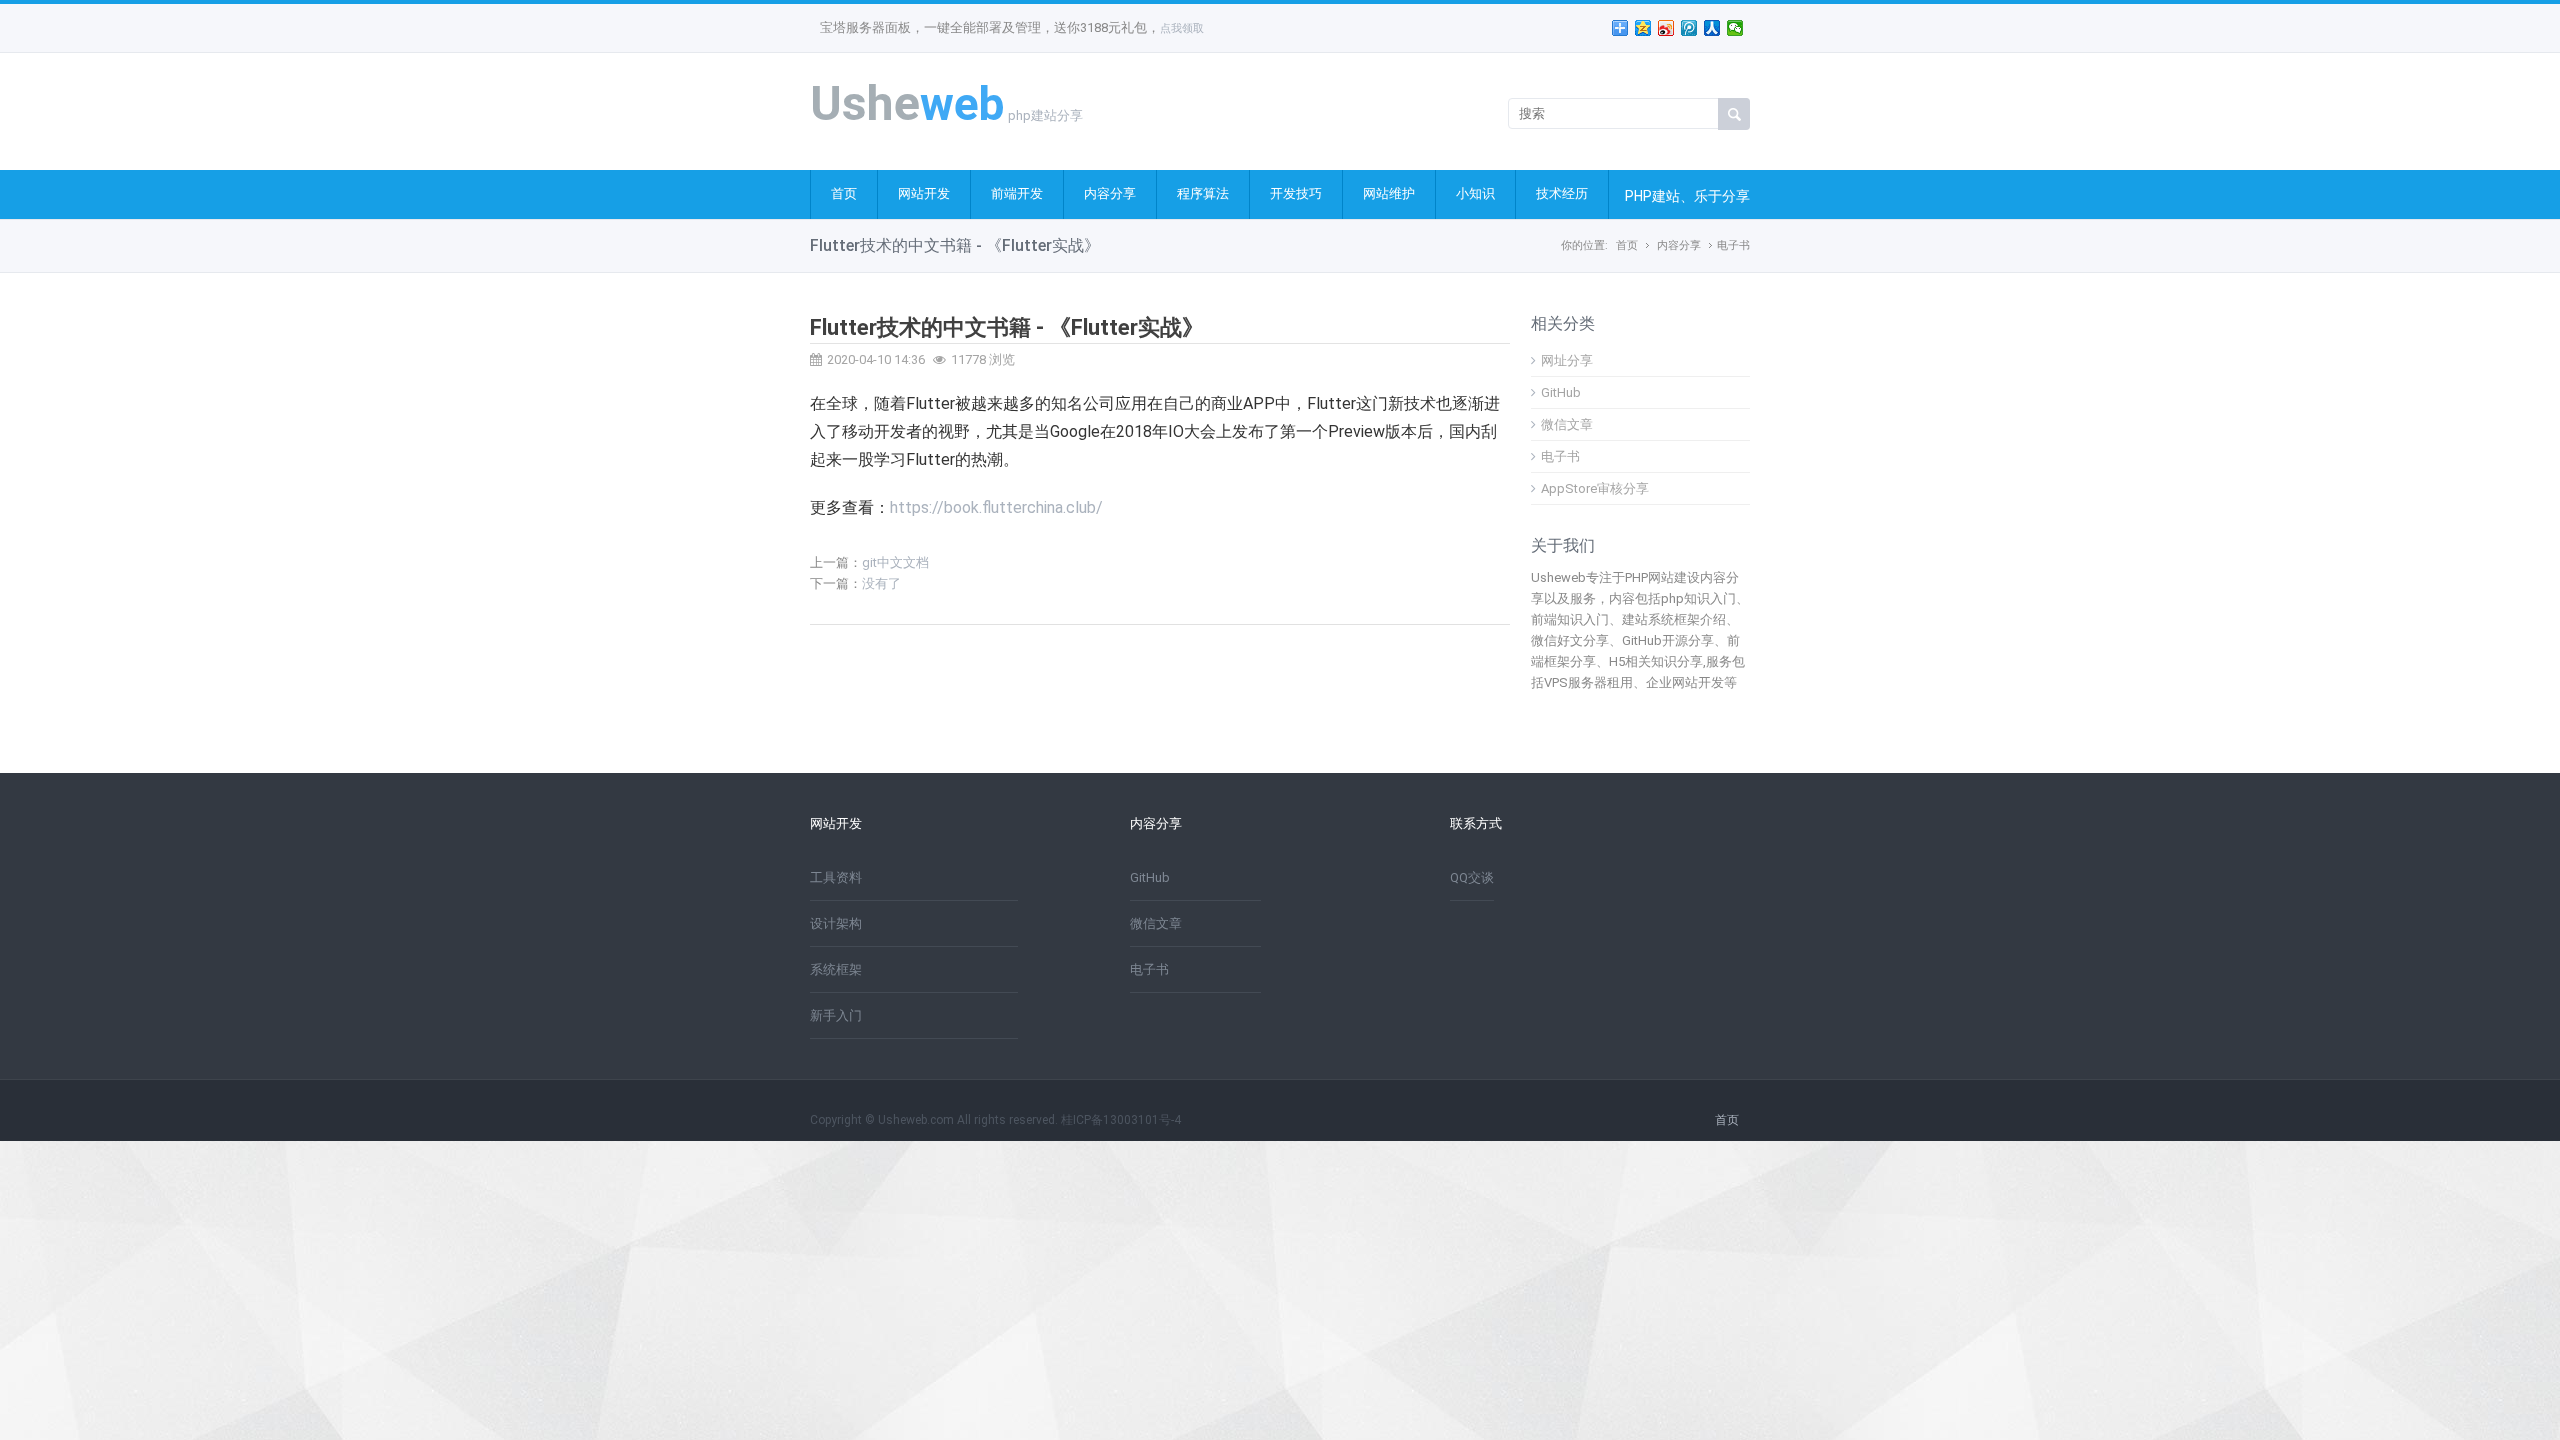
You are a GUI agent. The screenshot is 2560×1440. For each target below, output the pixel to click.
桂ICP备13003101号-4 (1121, 1120)
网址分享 (1567, 360)
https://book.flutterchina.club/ (996, 507)
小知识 (1475, 193)
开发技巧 (1296, 193)
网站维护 (1389, 193)
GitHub (1561, 392)
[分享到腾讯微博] (1689, 28)
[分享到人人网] (1712, 28)
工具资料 (836, 877)
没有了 (881, 583)
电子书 (1733, 245)
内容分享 (1110, 193)
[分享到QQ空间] (1643, 28)
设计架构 (836, 923)
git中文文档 (895, 562)
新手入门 (836, 1015)
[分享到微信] (1735, 28)
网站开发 (924, 193)
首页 (844, 193)
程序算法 (1203, 193)
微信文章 (1567, 424)
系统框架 (836, 969)
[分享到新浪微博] (1666, 28)
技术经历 (1562, 193)
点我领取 (1182, 28)
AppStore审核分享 (1595, 488)
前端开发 (1017, 193)
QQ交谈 (1472, 877)
